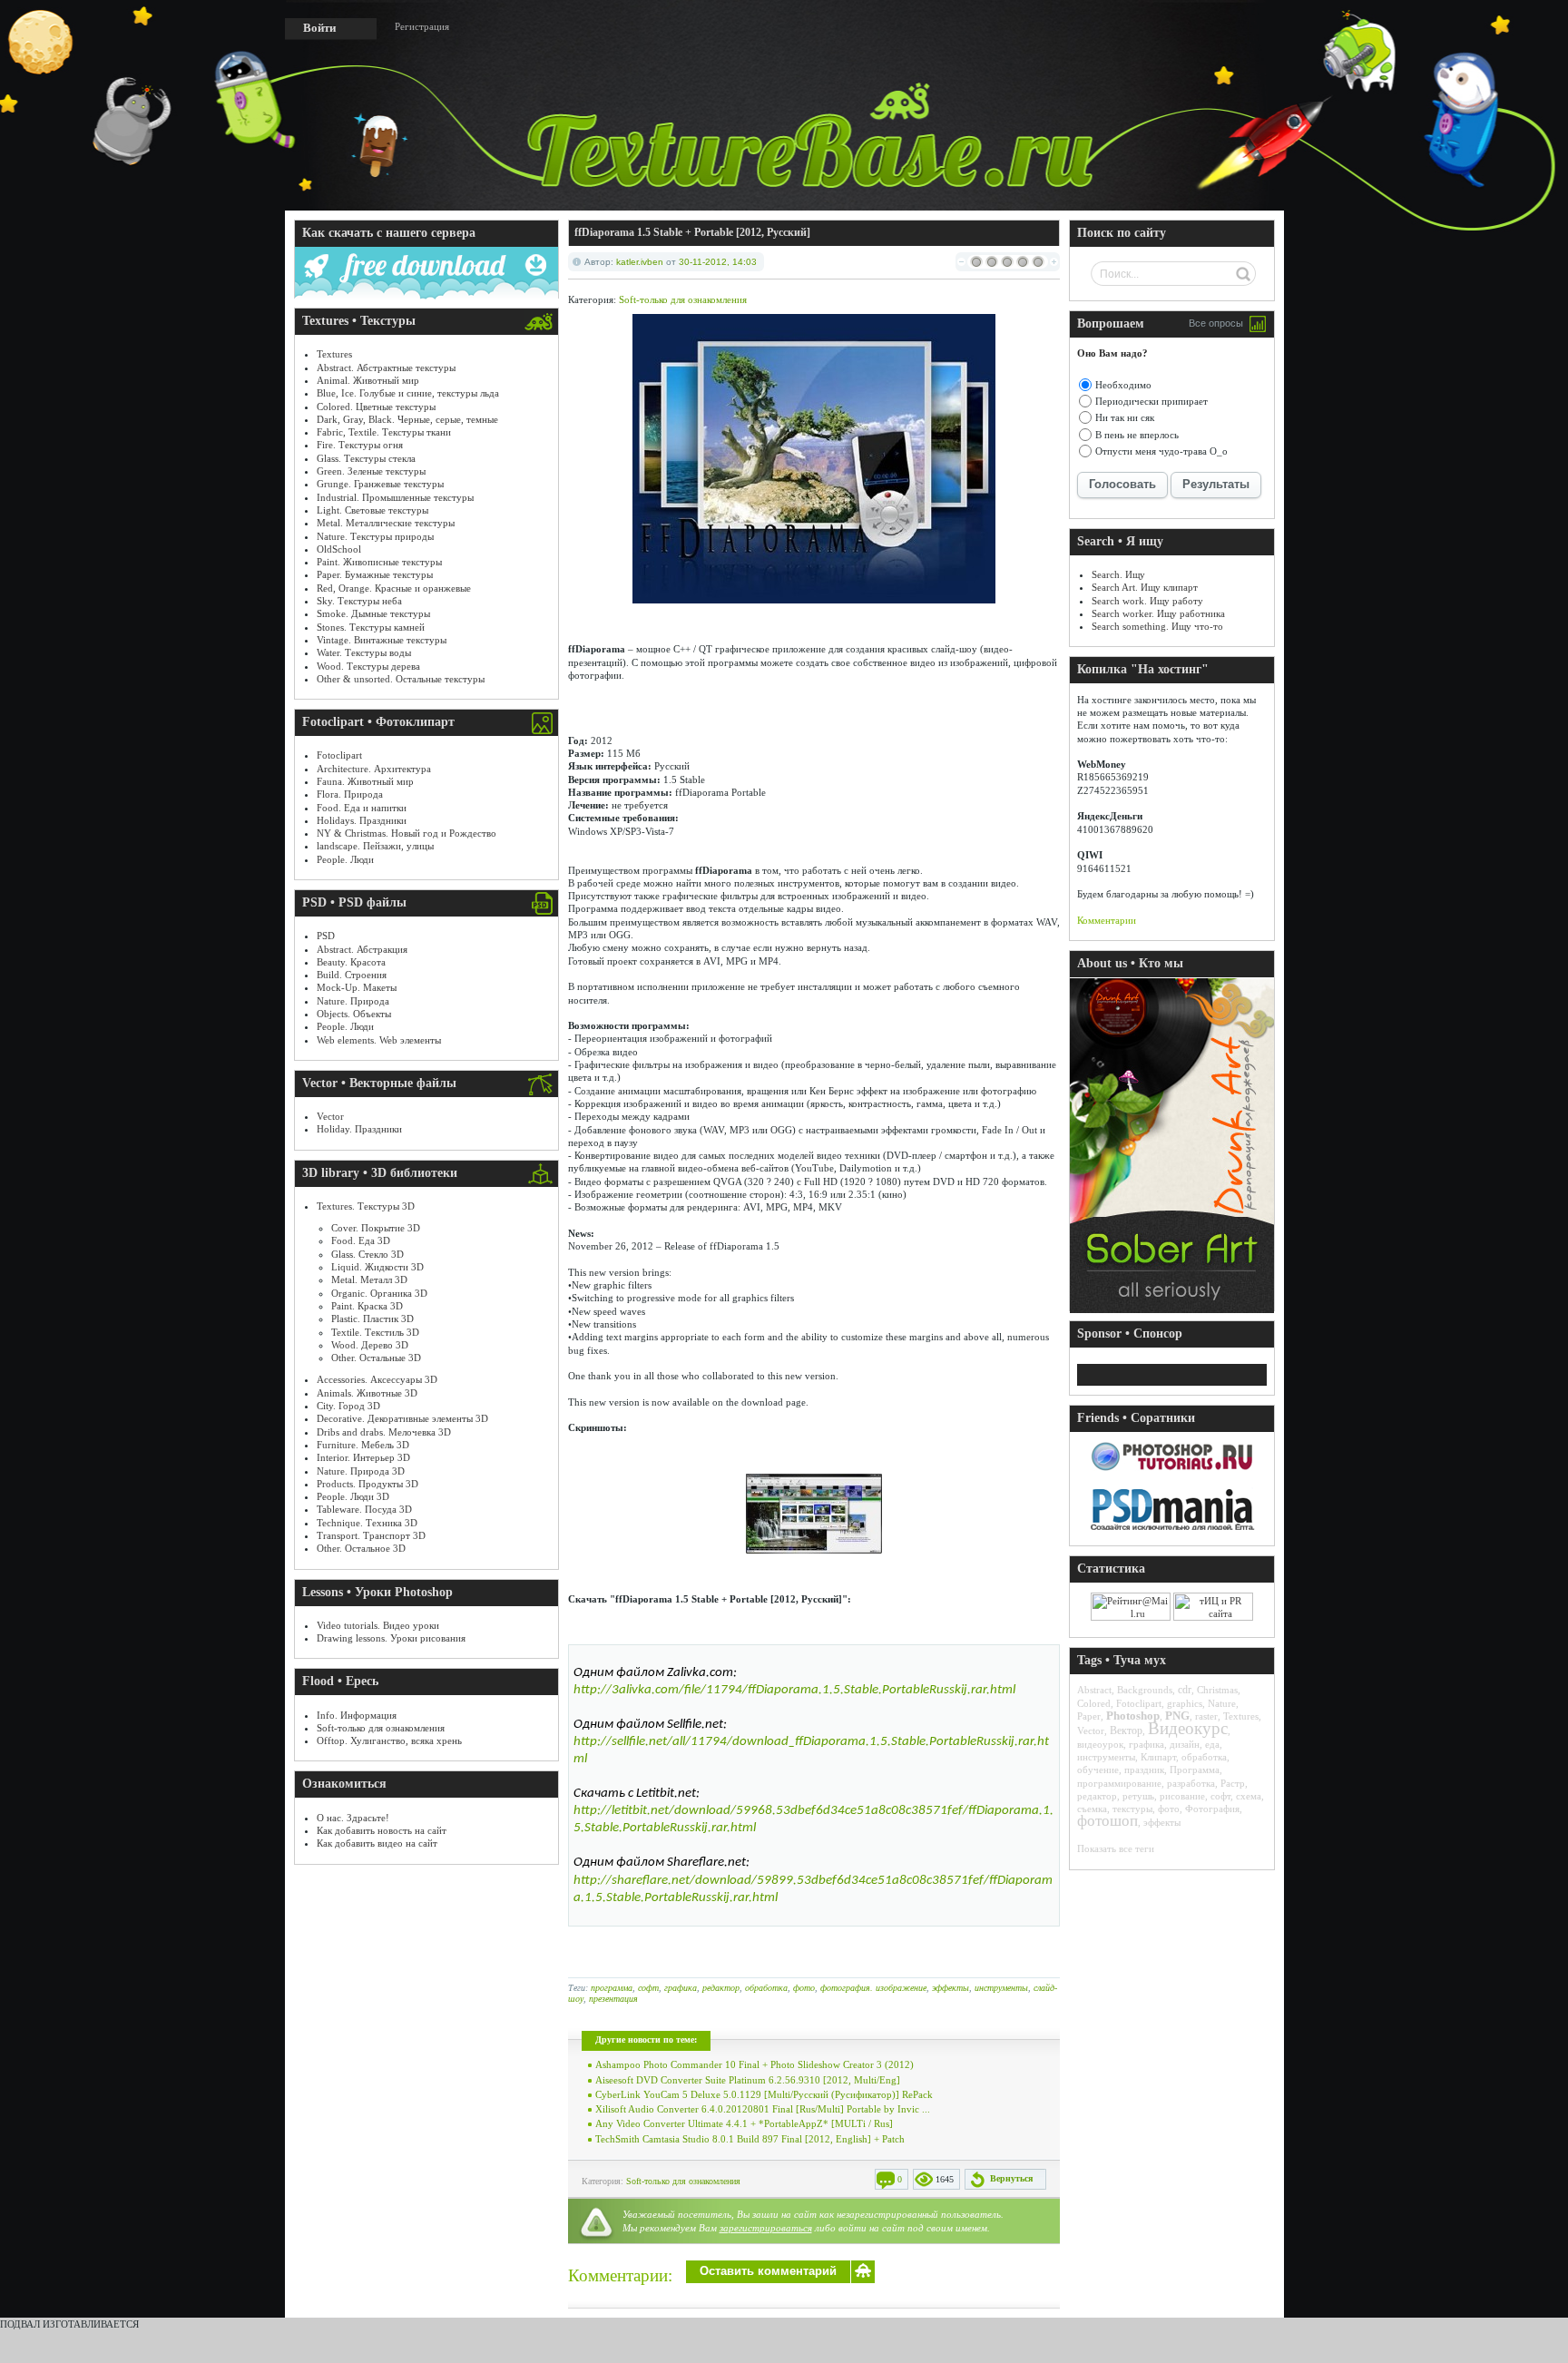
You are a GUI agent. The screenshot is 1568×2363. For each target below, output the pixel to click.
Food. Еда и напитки (362, 808)
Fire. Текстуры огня (360, 445)
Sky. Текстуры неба (359, 601)
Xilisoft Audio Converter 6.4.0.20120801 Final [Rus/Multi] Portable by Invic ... (763, 2109)
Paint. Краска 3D (367, 1306)
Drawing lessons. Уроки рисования (391, 1638)
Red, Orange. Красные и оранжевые (394, 588)
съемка (1092, 1809)
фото (804, 1988)
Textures (334, 354)
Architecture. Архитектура (374, 769)
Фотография (1212, 1809)
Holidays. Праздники (362, 820)
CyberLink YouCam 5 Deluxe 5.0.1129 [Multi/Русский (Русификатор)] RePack (764, 2094)
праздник (1144, 1770)
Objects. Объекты (354, 1014)
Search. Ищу (1118, 574)
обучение (1098, 1770)
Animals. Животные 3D (367, 1393)
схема (1249, 1796)
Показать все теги (1116, 1848)
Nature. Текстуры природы (375, 536)
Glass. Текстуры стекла (366, 458)
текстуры (1132, 1809)
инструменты (1001, 1988)
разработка (1191, 1783)
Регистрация (422, 26)
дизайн (1185, 1744)
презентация (613, 1999)
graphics (1185, 1703)
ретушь (1138, 1796)
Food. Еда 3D (361, 1240)
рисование (1182, 1796)
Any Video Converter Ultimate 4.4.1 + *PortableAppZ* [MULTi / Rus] (744, 2123)
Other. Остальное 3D (361, 1548)
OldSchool (339, 549)
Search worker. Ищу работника (1158, 613)
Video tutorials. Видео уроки (378, 1625)
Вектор (1126, 1731)
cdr (1185, 1690)
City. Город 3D (348, 1406)
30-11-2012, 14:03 (718, 262)
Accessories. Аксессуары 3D (377, 1379)
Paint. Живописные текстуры (379, 562)
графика (681, 1988)
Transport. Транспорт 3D (371, 1535)
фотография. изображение (873, 1988)
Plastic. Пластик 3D (372, 1319)
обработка (766, 1988)
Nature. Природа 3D (361, 1471)
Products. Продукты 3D (367, 1484)
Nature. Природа (353, 1001)
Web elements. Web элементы (379, 1040)
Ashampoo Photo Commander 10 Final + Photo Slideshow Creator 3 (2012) (755, 2064)
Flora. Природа (350, 794)
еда (1212, 1744)
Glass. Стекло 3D (367, 1254)
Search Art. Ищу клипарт (1145, 587)
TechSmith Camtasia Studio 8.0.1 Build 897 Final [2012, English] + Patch (750, 2139)
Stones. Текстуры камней (371, 627)
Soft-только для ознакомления (381, 1728)
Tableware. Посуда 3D (364, 1509)
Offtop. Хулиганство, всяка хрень (389, 1740)
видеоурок (1100, 1744)
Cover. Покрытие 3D (376, 1228)
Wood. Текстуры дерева (368, 666)
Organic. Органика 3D (379, 1293)
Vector (330, 1116)
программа (612, 1988)
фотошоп (1107, 1821)
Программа (1195, 1770)
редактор (721, 1988)
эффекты (951, 1988)
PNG (1177, 1716)
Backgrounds (1145, 1690)
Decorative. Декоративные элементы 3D (402, 1418)
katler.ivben (640, 262)
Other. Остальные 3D (376, 1358)
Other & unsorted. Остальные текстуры (401, 679)
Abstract (1094, 1690)
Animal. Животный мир (368, 380)
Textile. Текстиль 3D (375, 1332)
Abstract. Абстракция (362, 949)
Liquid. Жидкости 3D (377, 1267)
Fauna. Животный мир (365, 781)
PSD (326, 936)
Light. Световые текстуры (372, 510)
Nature (1222, 1703)
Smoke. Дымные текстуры (373, 613)
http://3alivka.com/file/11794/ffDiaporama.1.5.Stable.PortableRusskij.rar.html (794, 1690)
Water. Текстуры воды (364, 652)
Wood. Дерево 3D (370, 1345)
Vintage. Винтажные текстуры (382, 640)
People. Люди (345, 859)
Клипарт (1158, 1757)
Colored (1094, 1703)
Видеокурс (1188, 1728)
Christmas (1217, 1690)
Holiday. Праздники (359, 1129)
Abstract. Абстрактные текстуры (386, 368)
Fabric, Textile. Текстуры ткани (384, 432)
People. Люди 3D (353, 1496)
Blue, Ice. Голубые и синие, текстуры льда (408, 393)
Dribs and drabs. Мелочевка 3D (384, 1432)
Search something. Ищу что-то (1157, 626)
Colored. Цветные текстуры (376, 407)
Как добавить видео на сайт (377, 1843)
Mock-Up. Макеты (357, 987)
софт (648, 1988)
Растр (1233, 1783)
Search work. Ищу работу (1147, 601)
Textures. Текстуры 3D (366, 1206)
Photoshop (1133, 1716)
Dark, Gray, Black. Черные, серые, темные (407, 419)
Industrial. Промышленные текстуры (395, 497)
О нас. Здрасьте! (353, 1818)
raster (1206, 1716)
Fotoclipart (339, 755)
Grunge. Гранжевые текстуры (380, 484)
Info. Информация (357, 1715)
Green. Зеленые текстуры (371, 471)
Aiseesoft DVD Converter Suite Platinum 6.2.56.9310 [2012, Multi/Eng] (748, 2080)
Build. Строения (352, 975)
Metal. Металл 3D (369, 1280)
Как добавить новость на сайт (382, 1830)
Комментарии (1107, 920)
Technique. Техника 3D (367, 1523)
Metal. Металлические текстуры (386, 523)
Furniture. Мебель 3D (363, 1445)
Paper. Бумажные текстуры (375, 574)
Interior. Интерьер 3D (363, 1457)
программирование (1119, 1783)
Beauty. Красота (351, 962)
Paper (1089, 1716)
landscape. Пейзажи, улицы (375, 846)
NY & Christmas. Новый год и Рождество (407, 833)
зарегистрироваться (766, 2228)
